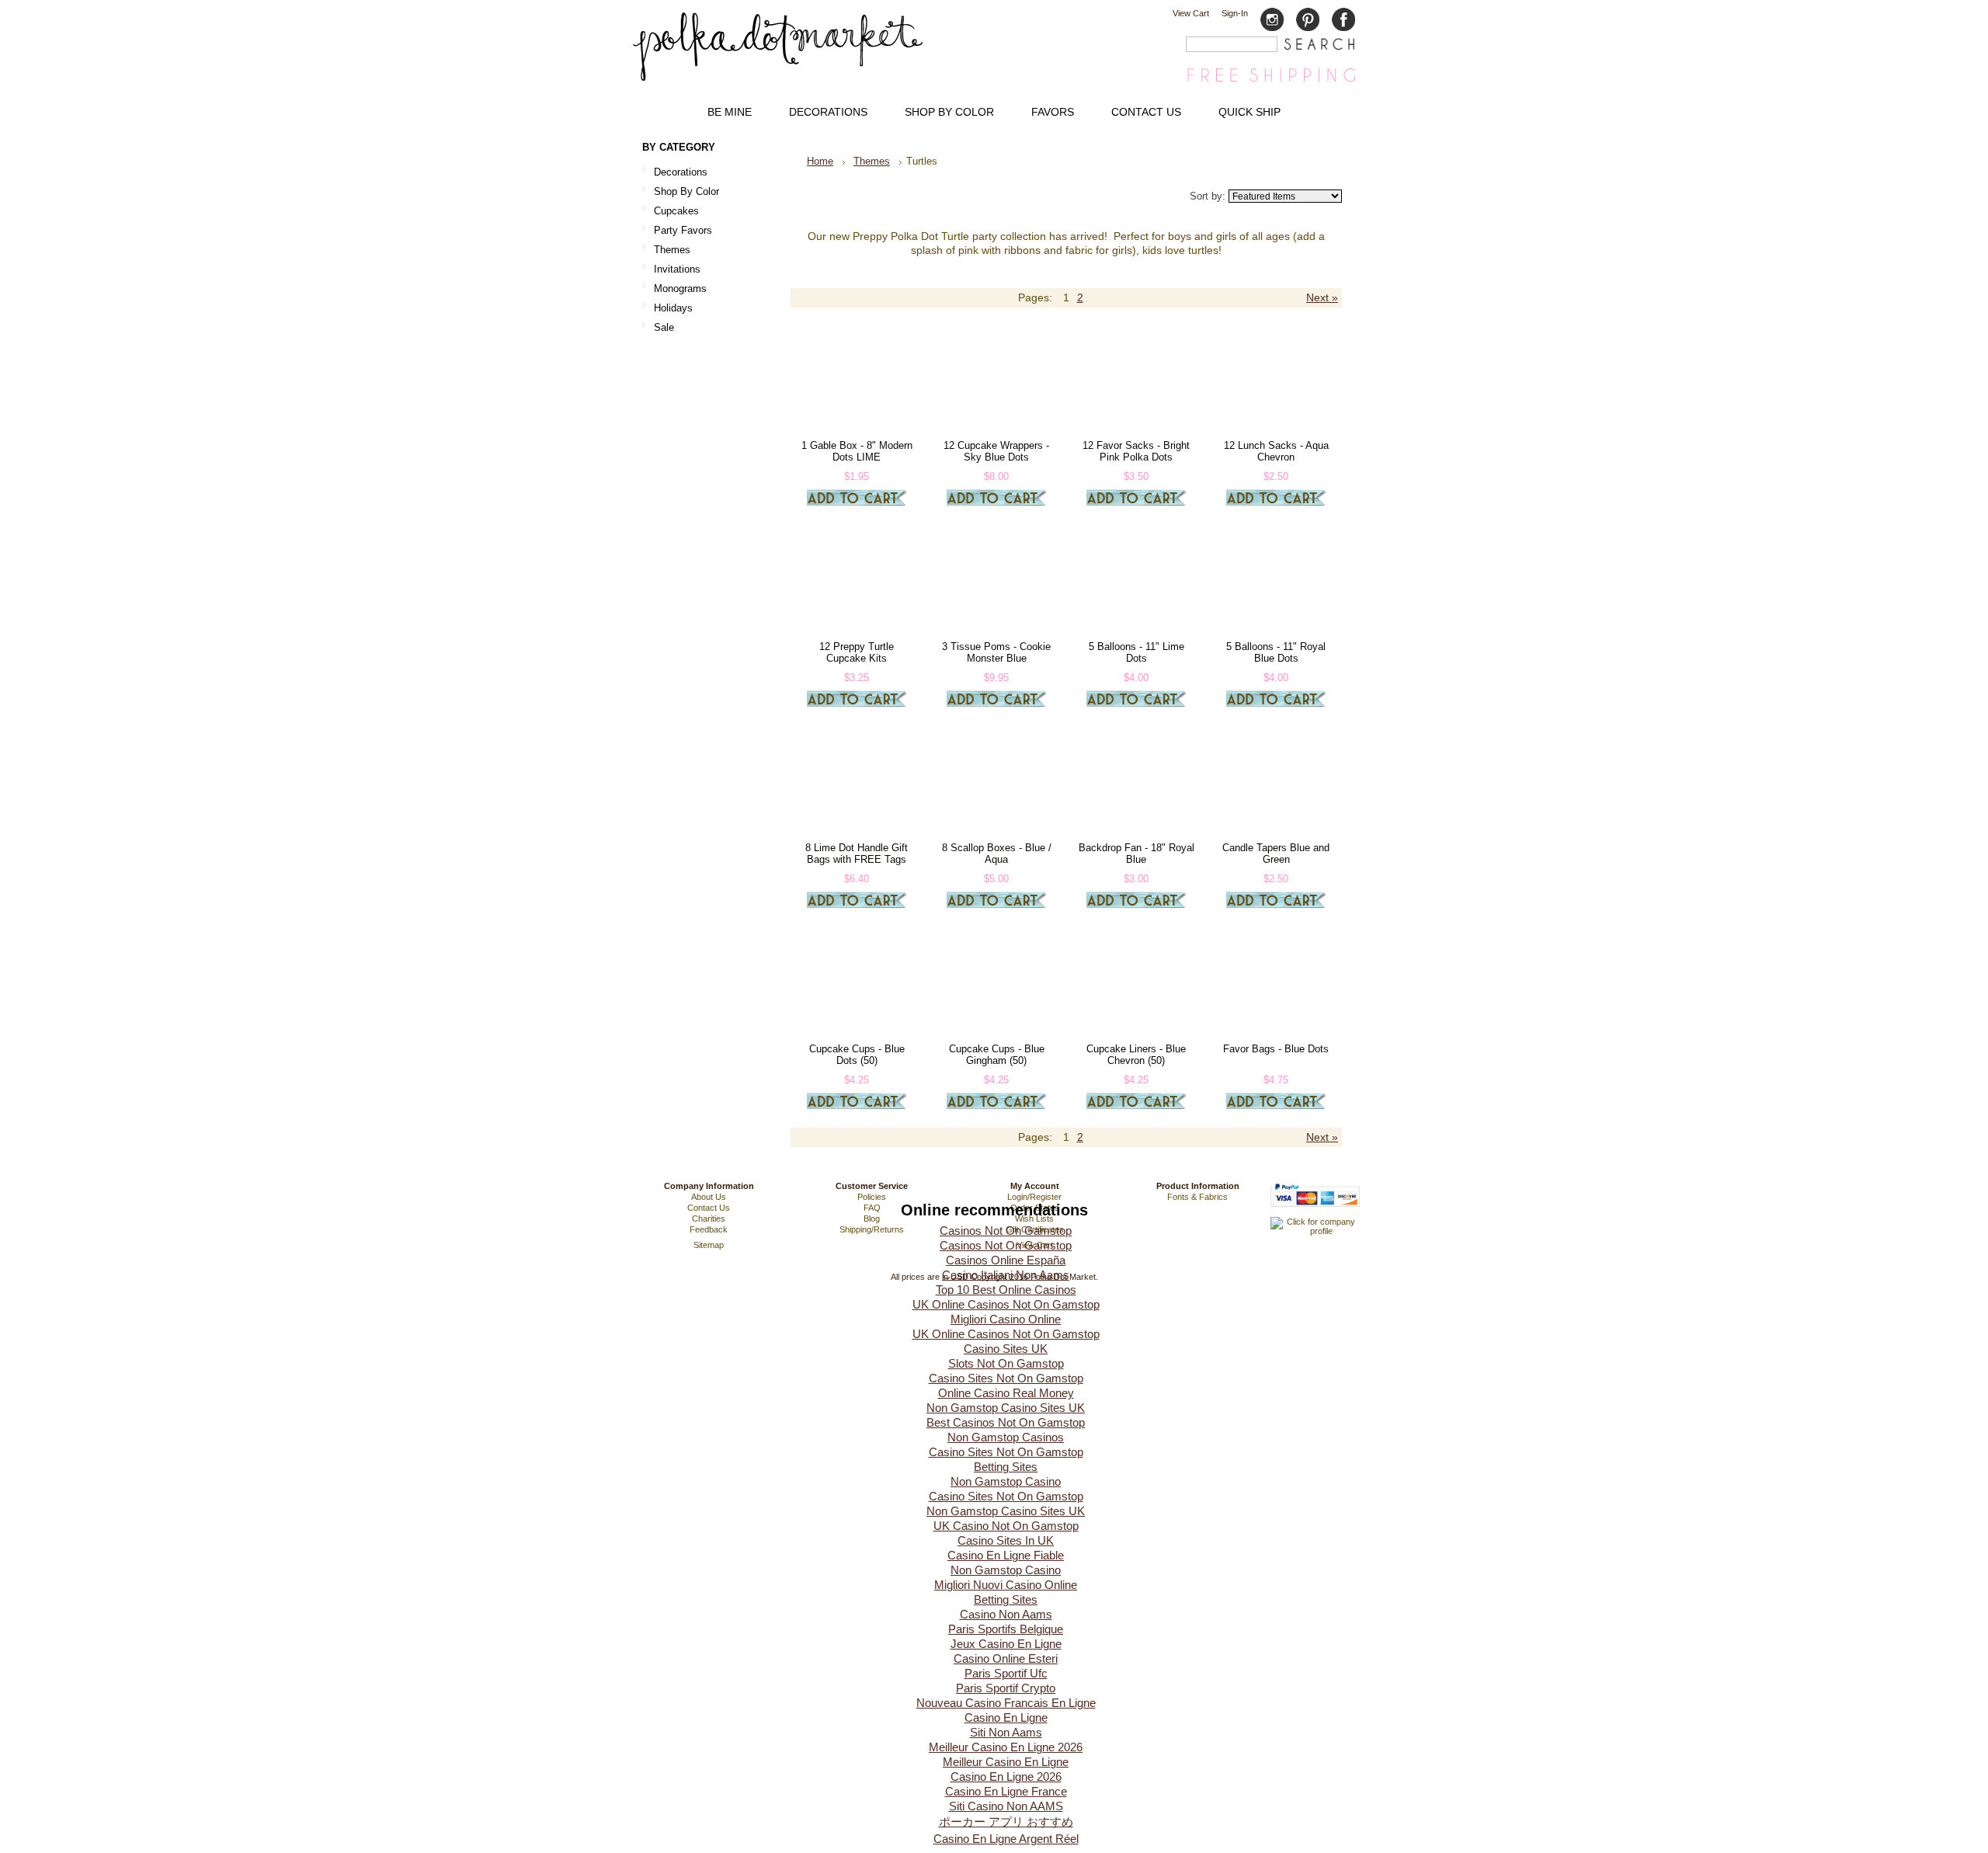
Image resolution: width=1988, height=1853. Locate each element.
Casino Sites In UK (1006, 1540)
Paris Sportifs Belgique (1006, 1629)
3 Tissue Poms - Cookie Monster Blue (996, 652)
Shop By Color (681, 192)
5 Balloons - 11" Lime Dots (1136, 652)
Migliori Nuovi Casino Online (1006, 1585)
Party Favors (677, 231)
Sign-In (1235, 13)
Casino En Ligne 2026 (1006, 1777)
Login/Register (1034, 1197)
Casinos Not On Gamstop (1006, 1231)
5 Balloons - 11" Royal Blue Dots (1276, 652)
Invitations (671, 270)
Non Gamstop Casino (1006, 1481)
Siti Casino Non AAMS (1006, 1806)
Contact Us (709, 1208)
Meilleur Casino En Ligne (1006, 1762)
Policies (872, 1197)
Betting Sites (1006, 1467)
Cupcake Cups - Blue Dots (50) (857, 1055)
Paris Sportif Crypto (1006, 1688)
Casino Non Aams (1006, 1614)
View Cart (1191, 13)
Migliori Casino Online (1006, 1319)
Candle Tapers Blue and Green (1276, 853)
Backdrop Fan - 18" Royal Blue (1136, 853)
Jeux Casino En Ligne (1006, 1644)
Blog (872, 1219)
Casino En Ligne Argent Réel (1006, 1839)
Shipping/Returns (872, 1229)
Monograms (680, 289)
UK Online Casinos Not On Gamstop (1006, 1304)
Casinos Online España (1006, 1260)
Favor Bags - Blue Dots (1276, 1049)
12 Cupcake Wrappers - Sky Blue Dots (996, 451)
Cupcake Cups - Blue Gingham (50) (997, 1055)
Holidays (667, 309)
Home (820, 161)
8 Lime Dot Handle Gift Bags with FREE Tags (857, 853)
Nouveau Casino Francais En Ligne (1006, 1703)
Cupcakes (671, 212)
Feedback (709, 1229)
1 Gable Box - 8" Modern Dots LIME (857, 451)
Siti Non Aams (1006, 1732)
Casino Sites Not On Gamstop (1006, 1378)
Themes (666, 250)
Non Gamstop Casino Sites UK (1006, 1408)
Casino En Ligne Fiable (1006, 1555)
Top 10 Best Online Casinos (1006, 1290)
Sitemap (709, 1245)
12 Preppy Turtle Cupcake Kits (857, 652)
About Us (709, 1197)
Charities (709, 1219)
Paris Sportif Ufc (1006, 1673)
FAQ (872, 1208)
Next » (1322, 298)
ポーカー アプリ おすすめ (1006, 1822)
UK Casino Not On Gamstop (1006, 1526)
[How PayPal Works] (1315, 1214)
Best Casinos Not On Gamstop (1006, 1422)
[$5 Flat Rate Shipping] (1271, 81)
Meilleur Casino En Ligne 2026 (1006, 1747)
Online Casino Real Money (1006, 1393)
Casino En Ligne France (1006, 1791)
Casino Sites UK (1006, 1349)
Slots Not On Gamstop (1006, 1363)
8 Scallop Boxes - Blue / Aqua (997, 853)
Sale (664, 327)
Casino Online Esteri (1006, 1658)
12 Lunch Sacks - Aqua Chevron (1276, 451)
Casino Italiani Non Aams (1006, 1275)
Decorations (675, 173)
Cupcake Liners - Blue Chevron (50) (1136, 1055)
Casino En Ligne (1006, 1717)
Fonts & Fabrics (1197, 1197)
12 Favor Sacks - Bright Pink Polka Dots (1136, 451)
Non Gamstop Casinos (1006, 1437)
